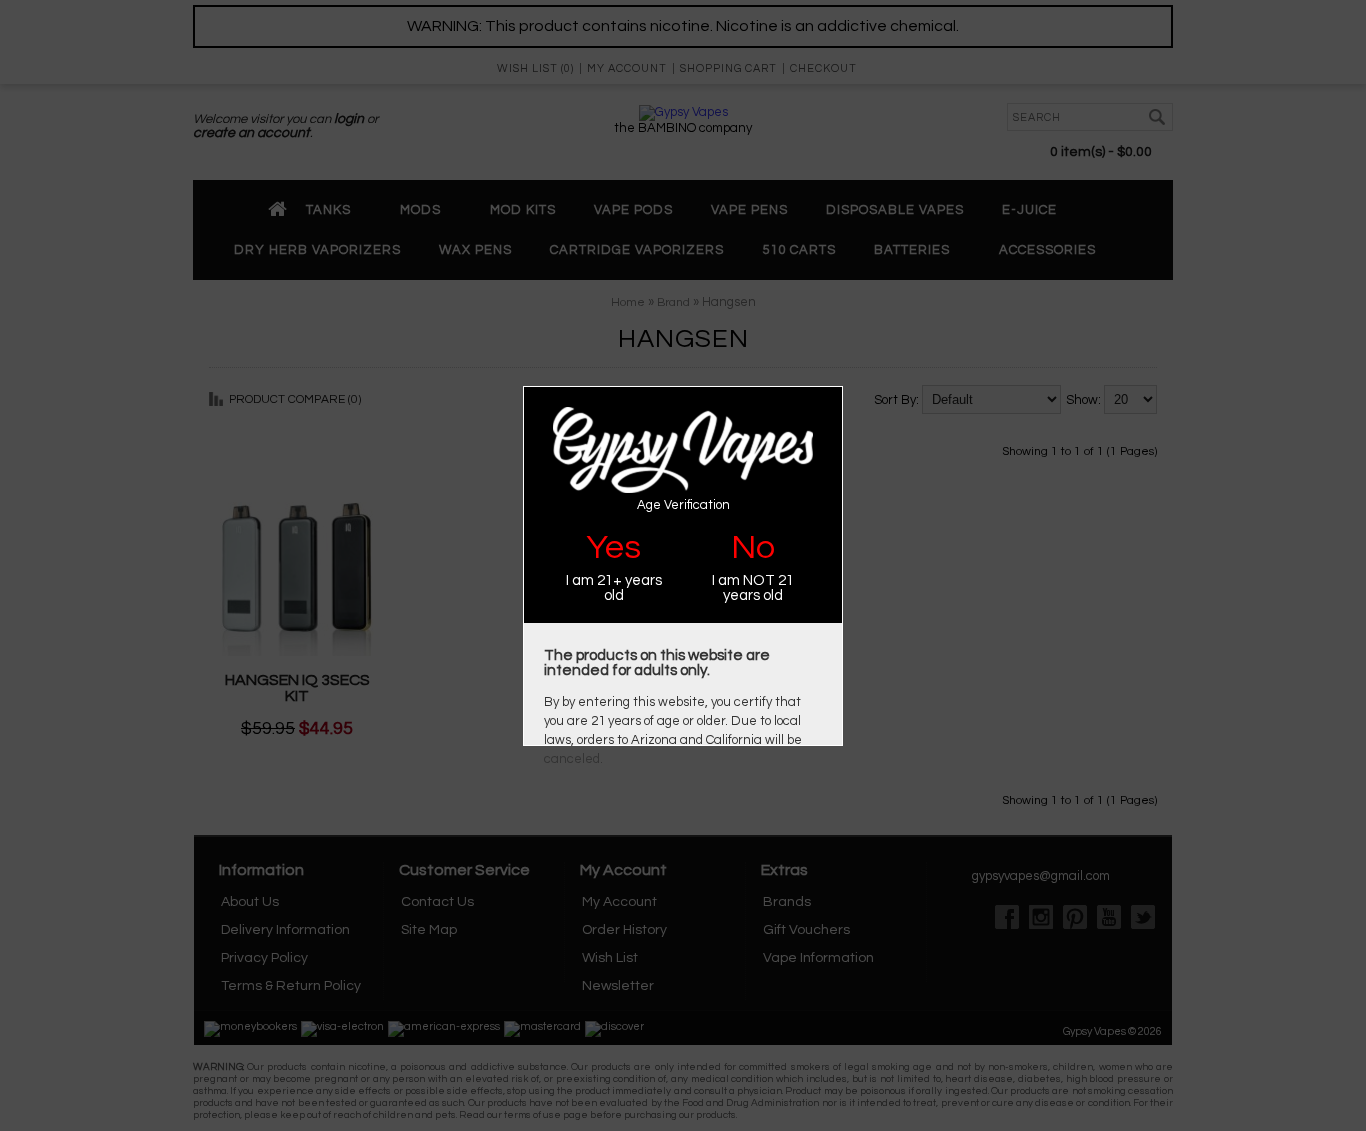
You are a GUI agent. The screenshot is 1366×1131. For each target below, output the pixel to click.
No (753, 547)
